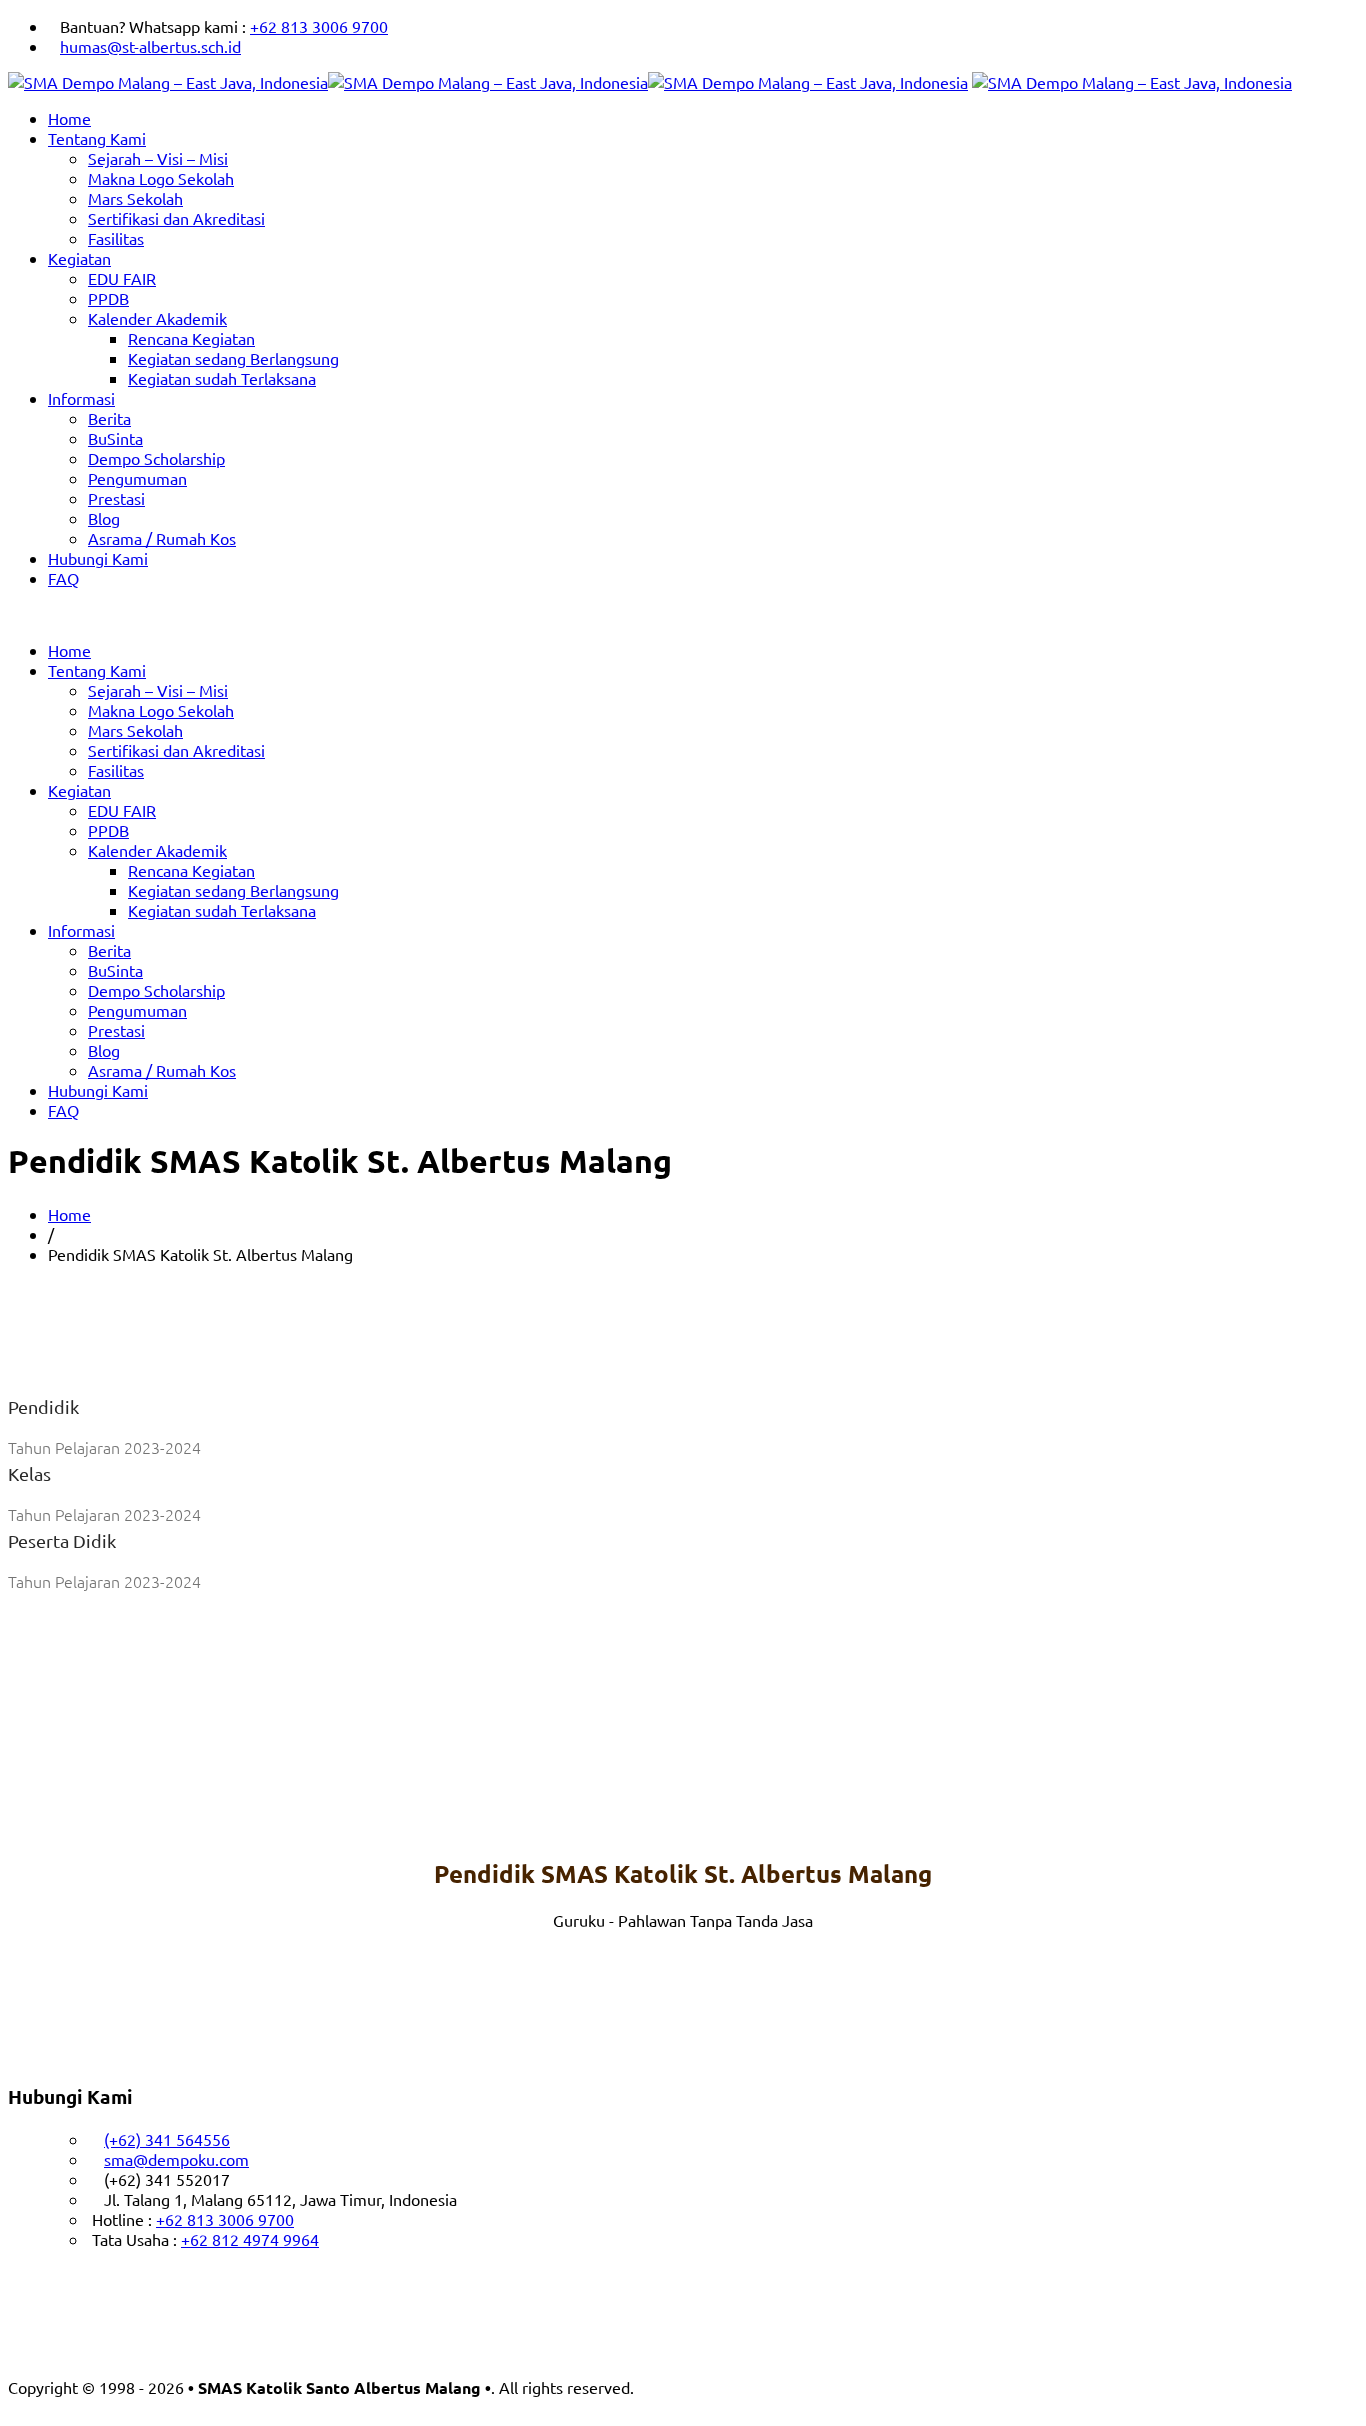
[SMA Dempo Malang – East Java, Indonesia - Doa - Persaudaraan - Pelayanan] (488, 82)
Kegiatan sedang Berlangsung (233, 358)
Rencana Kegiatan (191, 338)
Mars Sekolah (135, 198)
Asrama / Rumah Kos (162, 538)
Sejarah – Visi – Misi (158, 158)
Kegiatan (79, 258)
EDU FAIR (122, 278)
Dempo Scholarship (156, 458)
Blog (104, 518)
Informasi (81, 398)
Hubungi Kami (98, 558)
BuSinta (115, 438)
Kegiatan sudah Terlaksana (222, 378)
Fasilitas (116, 238)
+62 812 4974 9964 (250, 2239)
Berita (109, 418)
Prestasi (116, 498)
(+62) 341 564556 (167, 2139)
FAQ (63, 578)
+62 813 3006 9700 (319, 26)
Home (69, 118)
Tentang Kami (97, 138)
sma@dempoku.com (176, 2159)
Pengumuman (137, 478)
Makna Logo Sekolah (161, 178)
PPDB (108, 298)
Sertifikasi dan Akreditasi (176, 218)
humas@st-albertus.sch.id (150, 46)
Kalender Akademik (157, 318)
